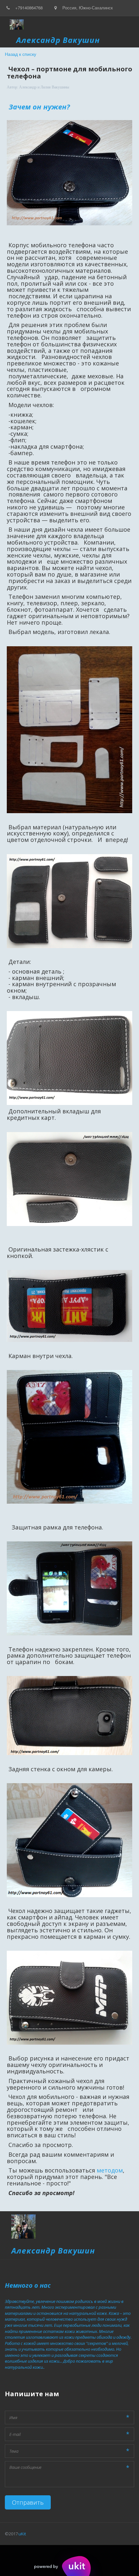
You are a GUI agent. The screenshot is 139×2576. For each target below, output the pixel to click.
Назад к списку (21, 54)
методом (110, 2170)
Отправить (28, 2502)
